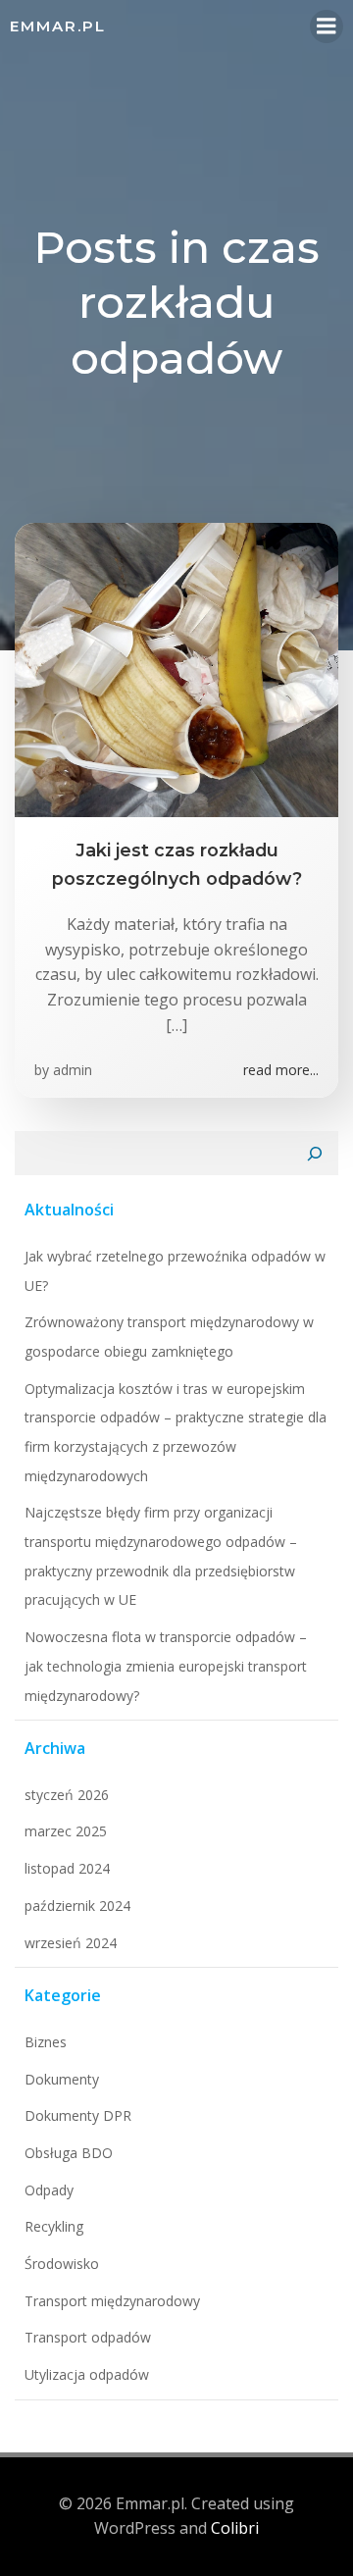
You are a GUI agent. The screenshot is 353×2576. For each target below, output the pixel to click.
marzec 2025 (66, 1831)
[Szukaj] (315, 1154)
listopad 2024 (67, 1868)
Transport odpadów (88, 2337)
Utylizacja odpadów (87, 2374)
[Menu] (327, 26)
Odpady (49, 2190)
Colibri (235, 2528)
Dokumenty (62, 2079)
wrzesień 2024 (71, 1943)
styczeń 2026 (67, 1795)
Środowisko (62, 2264)
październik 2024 (77, 1906)
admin (73, 1070)
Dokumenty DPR (78, 2115)
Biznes (46, 2042)
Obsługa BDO (69, 2153)
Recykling (54, 2226)
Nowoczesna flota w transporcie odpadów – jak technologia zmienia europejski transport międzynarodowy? (166, 1666)
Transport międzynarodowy (112, 2301)
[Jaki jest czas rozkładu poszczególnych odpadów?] (176, 669)
